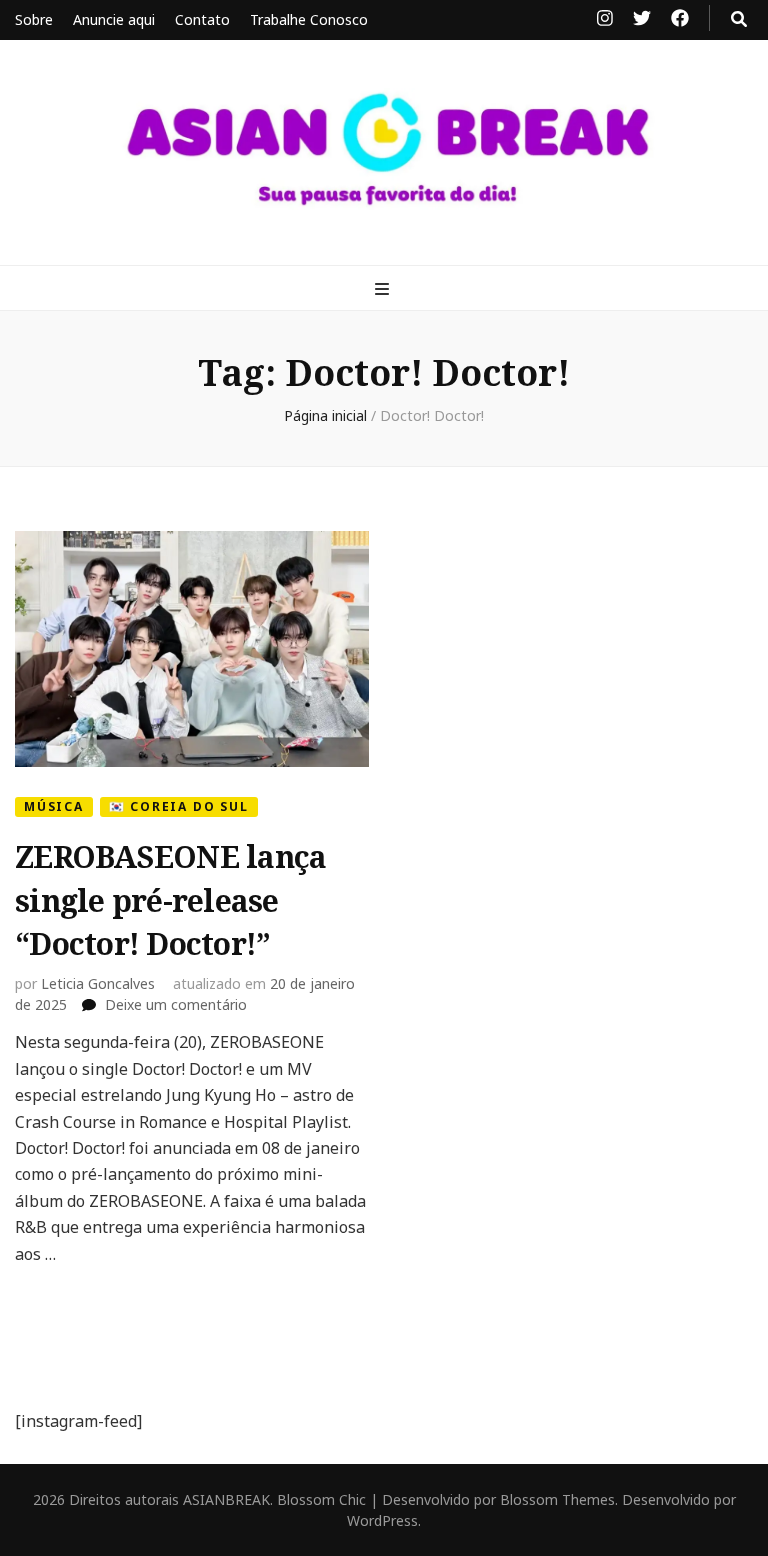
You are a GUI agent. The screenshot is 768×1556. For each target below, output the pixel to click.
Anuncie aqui (114, 19)
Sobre (34, 19)
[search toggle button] (739, 19)
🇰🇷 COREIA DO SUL (179, 806)
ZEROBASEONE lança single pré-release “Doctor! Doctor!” (170, 900)
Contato (202, 19)
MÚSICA (54, 806)
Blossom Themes (557, 1499)
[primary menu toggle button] (384, 289)
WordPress (382, 1520)
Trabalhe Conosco (309, 19)
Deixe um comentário (176, 1004)
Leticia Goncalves (98, 983)
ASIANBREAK (226, 1499)
